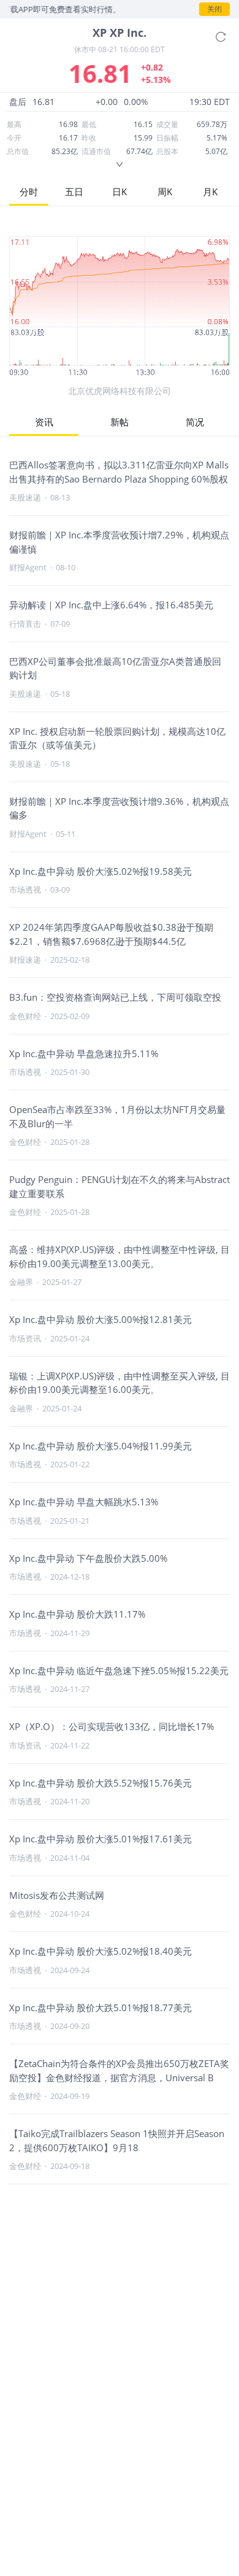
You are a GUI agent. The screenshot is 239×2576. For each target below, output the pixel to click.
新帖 (120, 422)
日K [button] (120, 192)
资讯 (44, 422)
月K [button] (210, 192)
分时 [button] (29, 192)
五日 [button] (74, 192)
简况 (195, 422)
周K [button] (165, 192)
